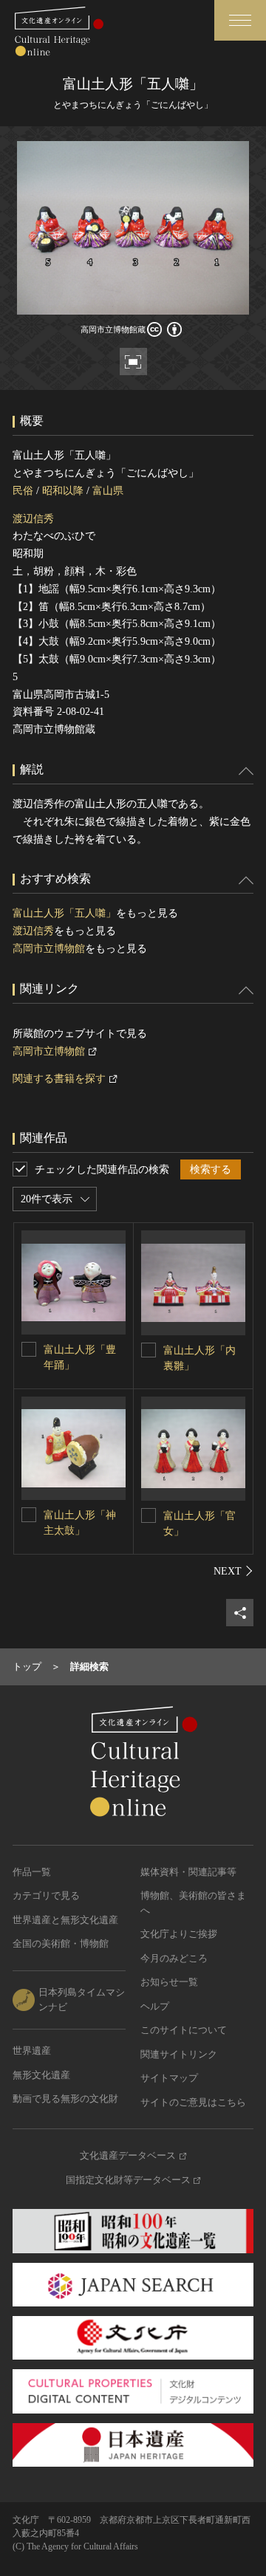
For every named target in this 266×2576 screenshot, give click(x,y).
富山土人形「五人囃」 (64, 913)
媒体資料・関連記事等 (188, 1872)
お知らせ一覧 (169, 1982)
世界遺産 (32, 2051)
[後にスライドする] (233, 1571)
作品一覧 (32, 1872)
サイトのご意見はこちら (193, 2102)
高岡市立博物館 (49, 949)
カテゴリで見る (46, 1895)
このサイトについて (184, 2030)
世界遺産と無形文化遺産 (65, 1920)
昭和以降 (63, 491)
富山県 (108, 491)
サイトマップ (169, 2078)
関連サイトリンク (179, 2054)
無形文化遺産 (41, 2075)
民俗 (23, 491)
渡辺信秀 (33, 519)
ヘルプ (155, 2006)
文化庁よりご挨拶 (179, 1934)
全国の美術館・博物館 (61, 1943)
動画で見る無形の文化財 (65, 2099)
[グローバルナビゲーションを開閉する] (240, 20)
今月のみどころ (174, 1958)
